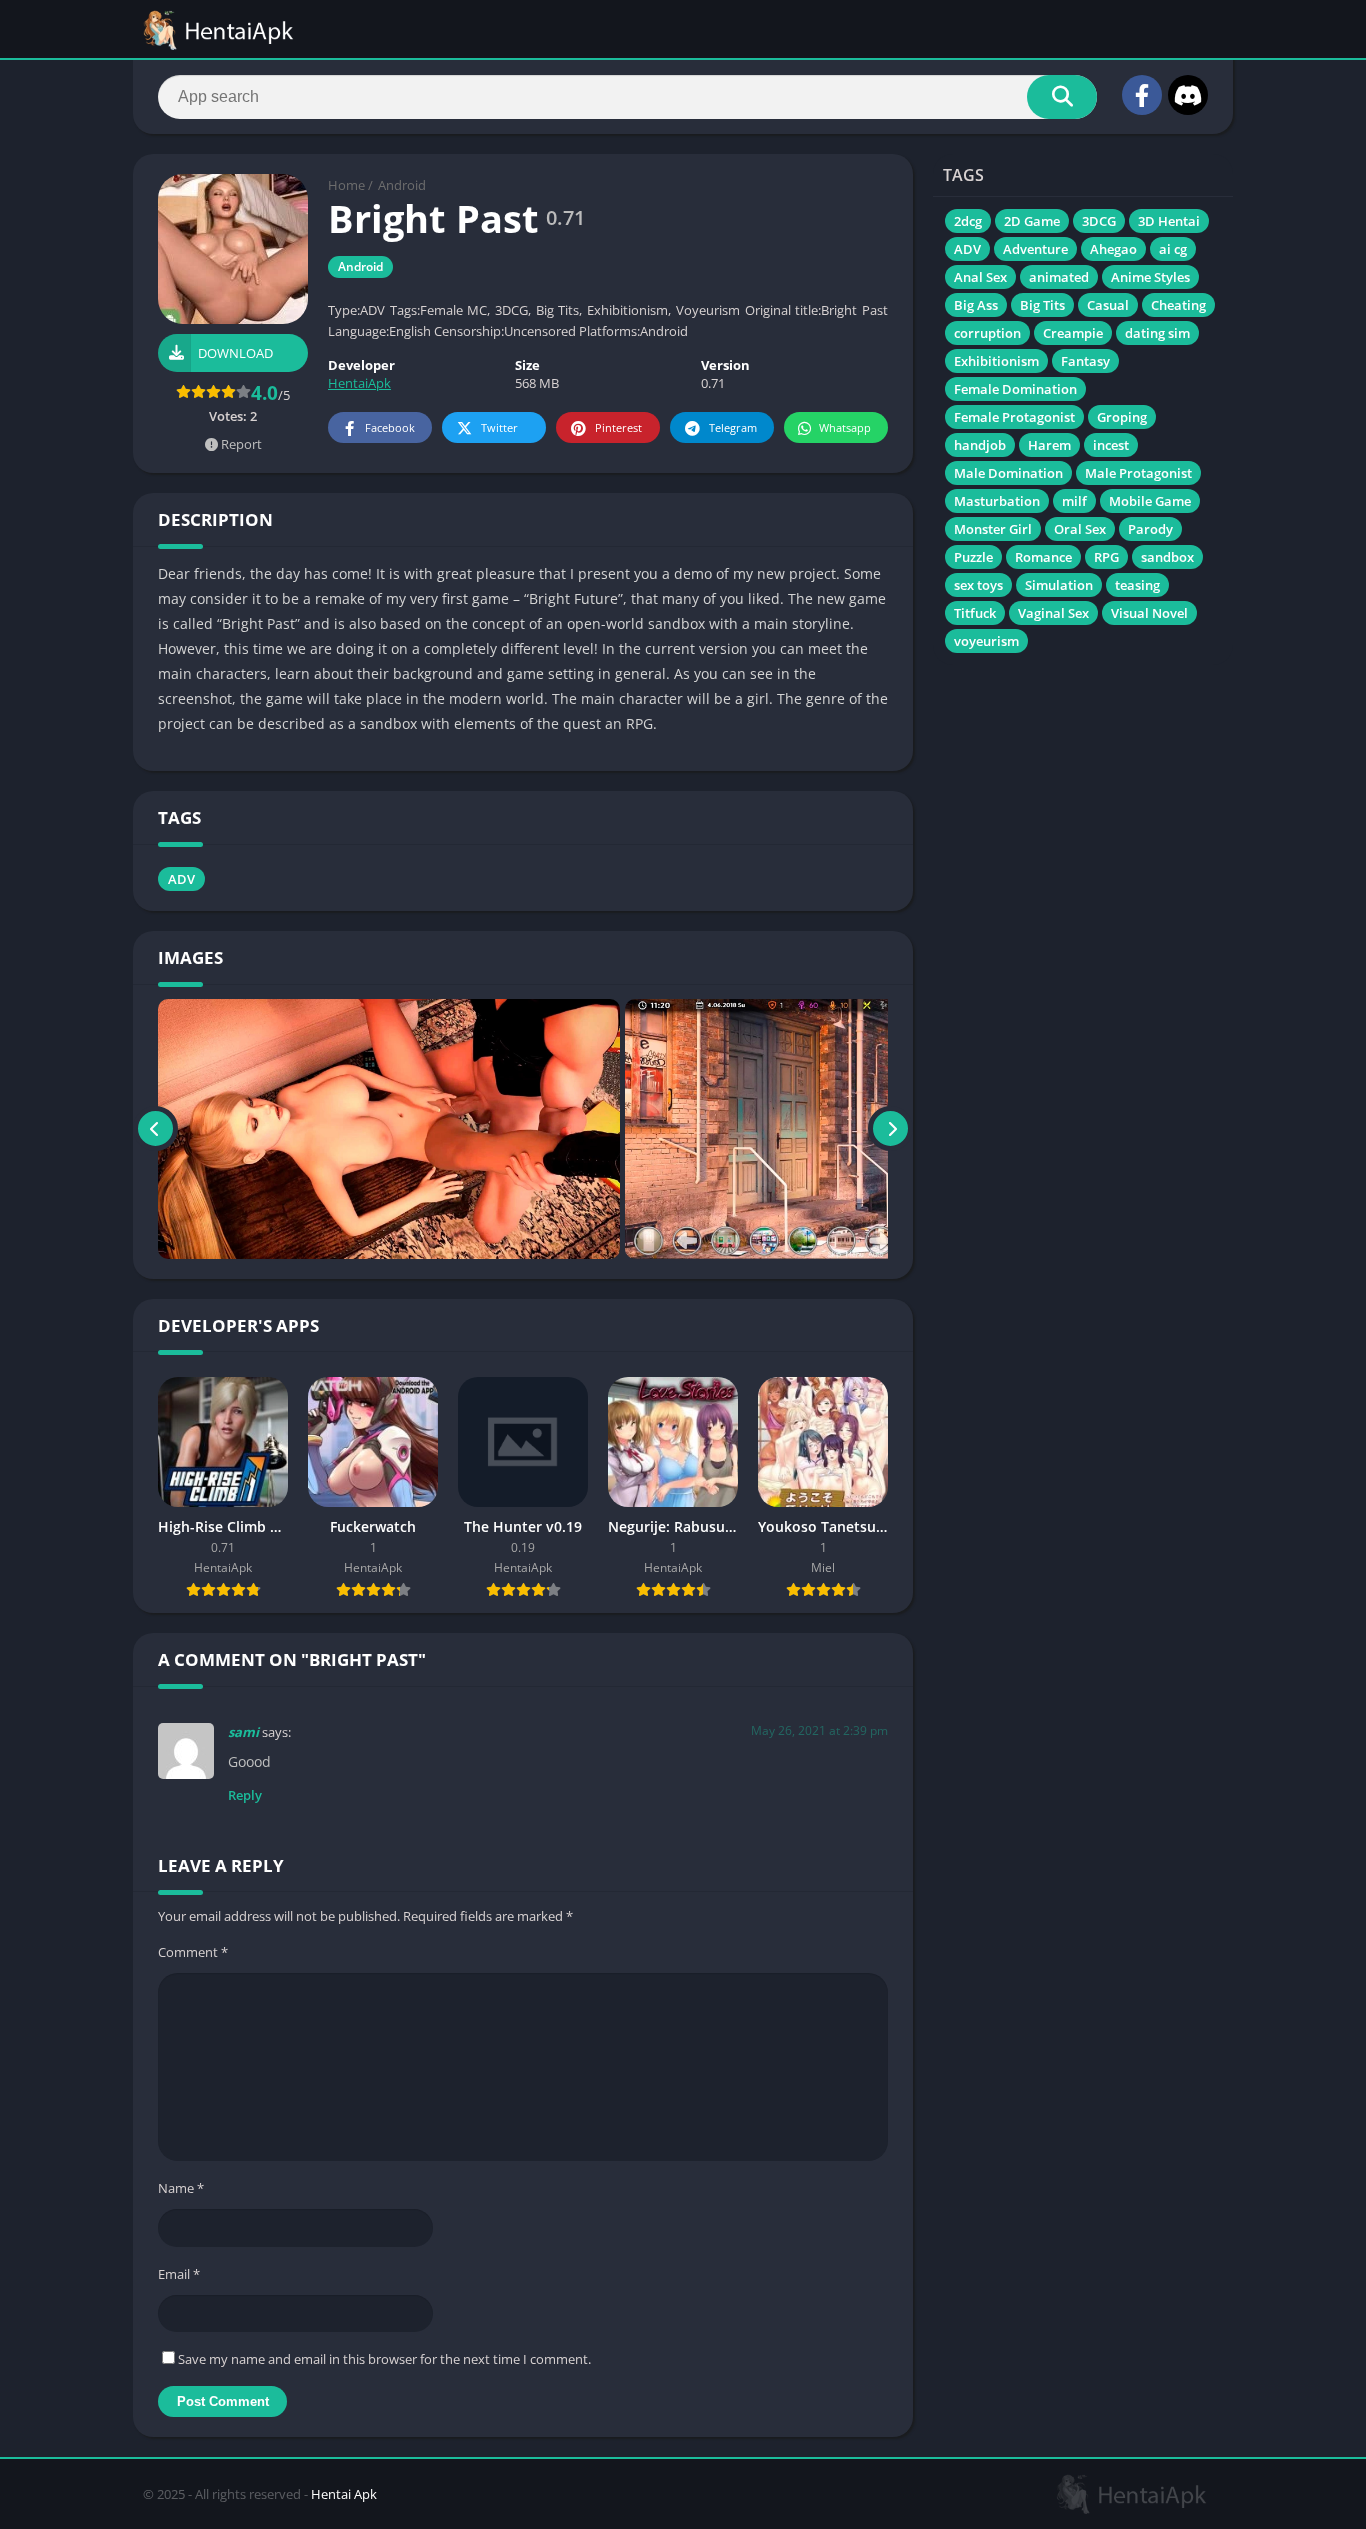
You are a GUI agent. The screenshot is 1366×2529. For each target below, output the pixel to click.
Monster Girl (993, 529)
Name (181, 2188)
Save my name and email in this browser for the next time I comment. (384, 2359)
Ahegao (1113, 249)
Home (346, 185)
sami (243, 1732)
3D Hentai (1169, 221)
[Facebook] (1142, 95)
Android (402, 185)
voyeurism (986, 641)
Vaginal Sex (1053, 613)
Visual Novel (1149, 613)
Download (235, 353)
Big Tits (1042, 305)
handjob (980, 445)
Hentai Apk (344, 2494)
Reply (245, 1795)
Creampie (1073, 333)
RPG (1106, 557)
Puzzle (973, 557)
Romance (1043, 557)
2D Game (1032, 221)
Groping (1122, 417)
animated (1059, 277)
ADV (181, 879)
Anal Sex (980, 277)
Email (179, 2274)
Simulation (1059, 585)
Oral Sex (1080, 529)
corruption (987, 333)
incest (1111, 445)
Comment (193, 1952)
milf (1074, 501)
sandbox (1167, 557)
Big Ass (976, 305)
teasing (1137, 585)
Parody (1150, 529)
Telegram (733, 427)
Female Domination (1015, 389)
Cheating (1178, 305)
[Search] (1062, 97)
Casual (1108, 305)
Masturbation (997, 501)
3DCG (1099, 221)
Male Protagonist (1138, 473)
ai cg (1173, 249)
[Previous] (155, 1129)
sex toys (978, 585)
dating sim (1157, 333)
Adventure (1035, 249)
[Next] (890, 1129)
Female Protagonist (1014, 417)
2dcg (968, 221)
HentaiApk (359, 383)
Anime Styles (1150, 277)
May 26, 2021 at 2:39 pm (819, 1730)
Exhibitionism (996, 361)
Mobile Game (1150, 501)
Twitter (499, 427)
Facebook (390, 427)
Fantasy (1085, 361)
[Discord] (1188, 95)
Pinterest (618, 427)
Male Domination (1008, 473)
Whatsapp (845, 427)
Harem (1049, 445)
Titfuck (975, 613)
